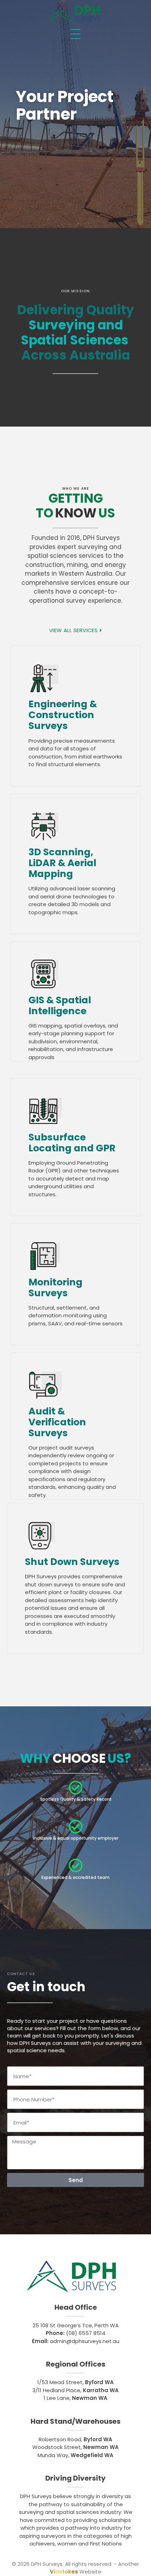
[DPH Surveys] (74, 14)
